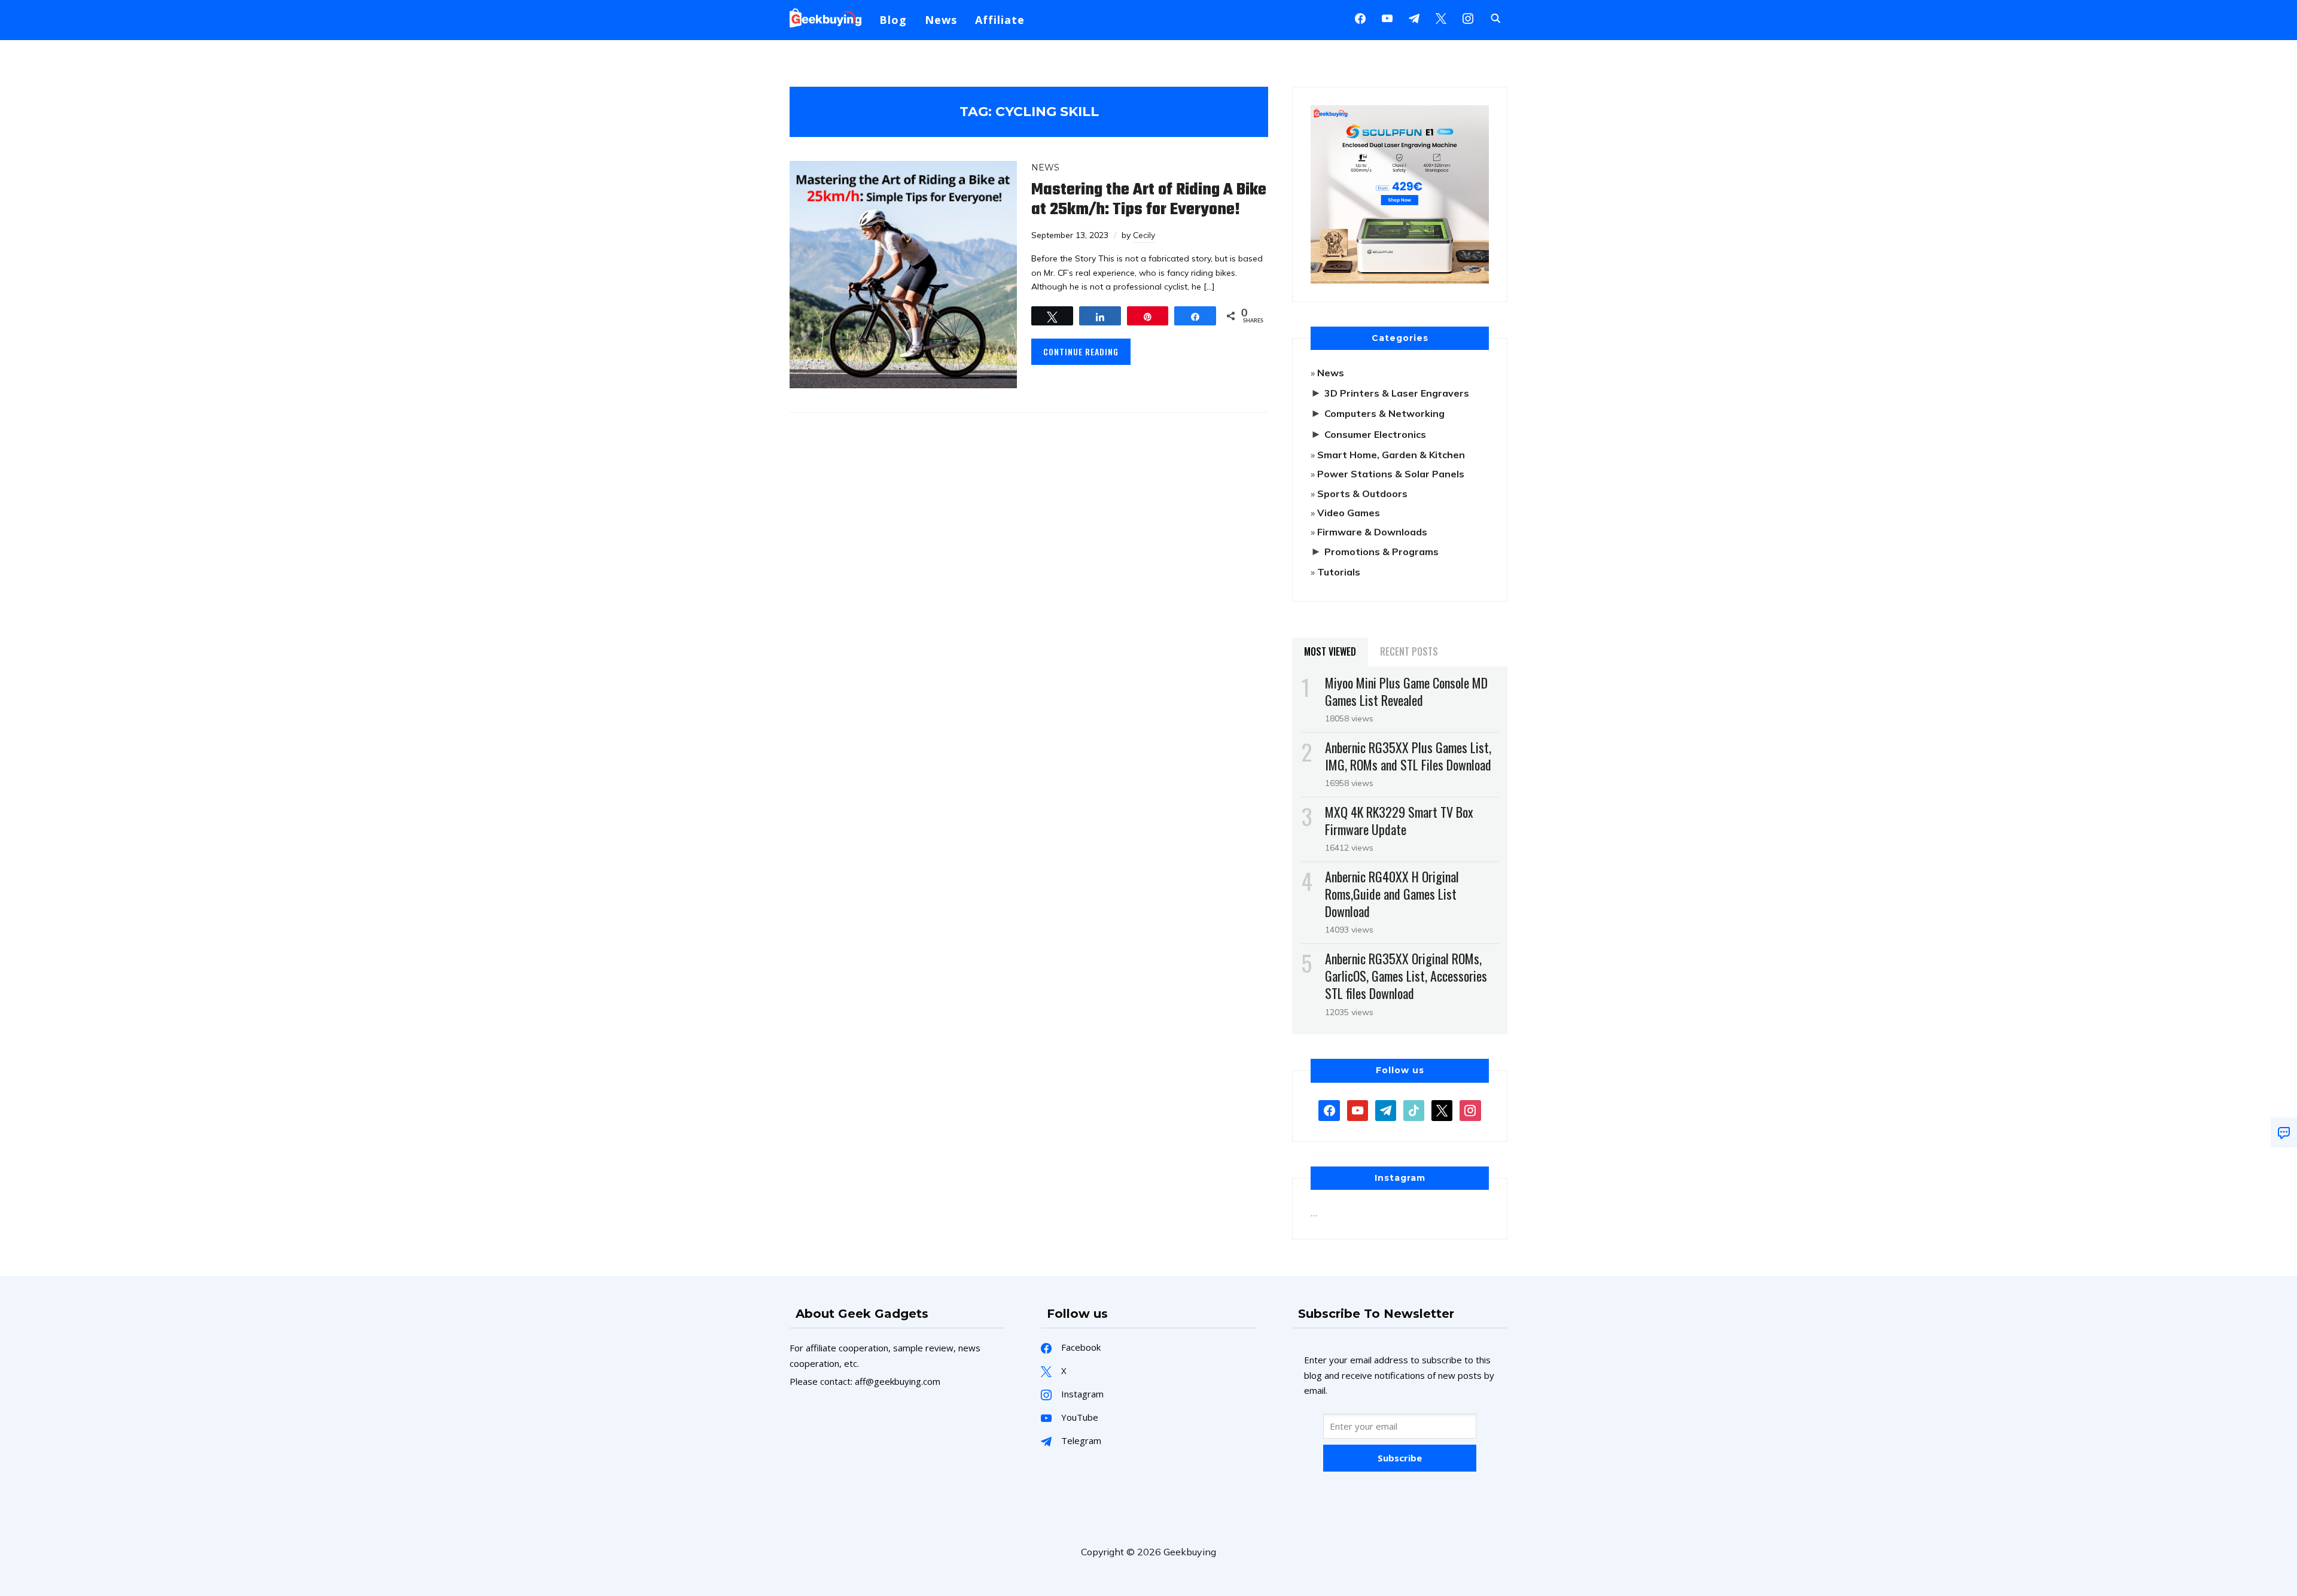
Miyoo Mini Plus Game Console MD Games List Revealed (1406, 691)
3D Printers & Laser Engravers (1397, 393)
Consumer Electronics (1375, 434)
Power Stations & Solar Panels (1391, 474)
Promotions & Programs (1381, 552)
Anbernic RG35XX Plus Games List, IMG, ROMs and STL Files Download (1408, 756)
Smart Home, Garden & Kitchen (1391, 455)
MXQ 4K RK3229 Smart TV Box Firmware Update (1399, 820)
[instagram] (1468, 17)
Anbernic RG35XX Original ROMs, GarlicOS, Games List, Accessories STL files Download (1406, 976)
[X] (1441, 17)
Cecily (1144, 235)
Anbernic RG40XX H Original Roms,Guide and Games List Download (1392, 894)
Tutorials (1339, 572)
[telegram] (1386, 1109)
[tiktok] (1414, 1109)
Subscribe (1400, 1458)
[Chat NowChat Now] (2284, 1132)
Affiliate (1000, 20)
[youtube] (1387, 17)
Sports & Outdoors (1362, 494)
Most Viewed (1330, 651)
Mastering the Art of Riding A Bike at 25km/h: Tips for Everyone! (1149, 200)
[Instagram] (1414, 17)
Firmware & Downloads (1372, 532)
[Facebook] (1360, 17)
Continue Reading (1081, 351)
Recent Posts (1409, 651)
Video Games (1349, 513)
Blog (893, 20)
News (941, 20)
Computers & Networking (1384, 413)
